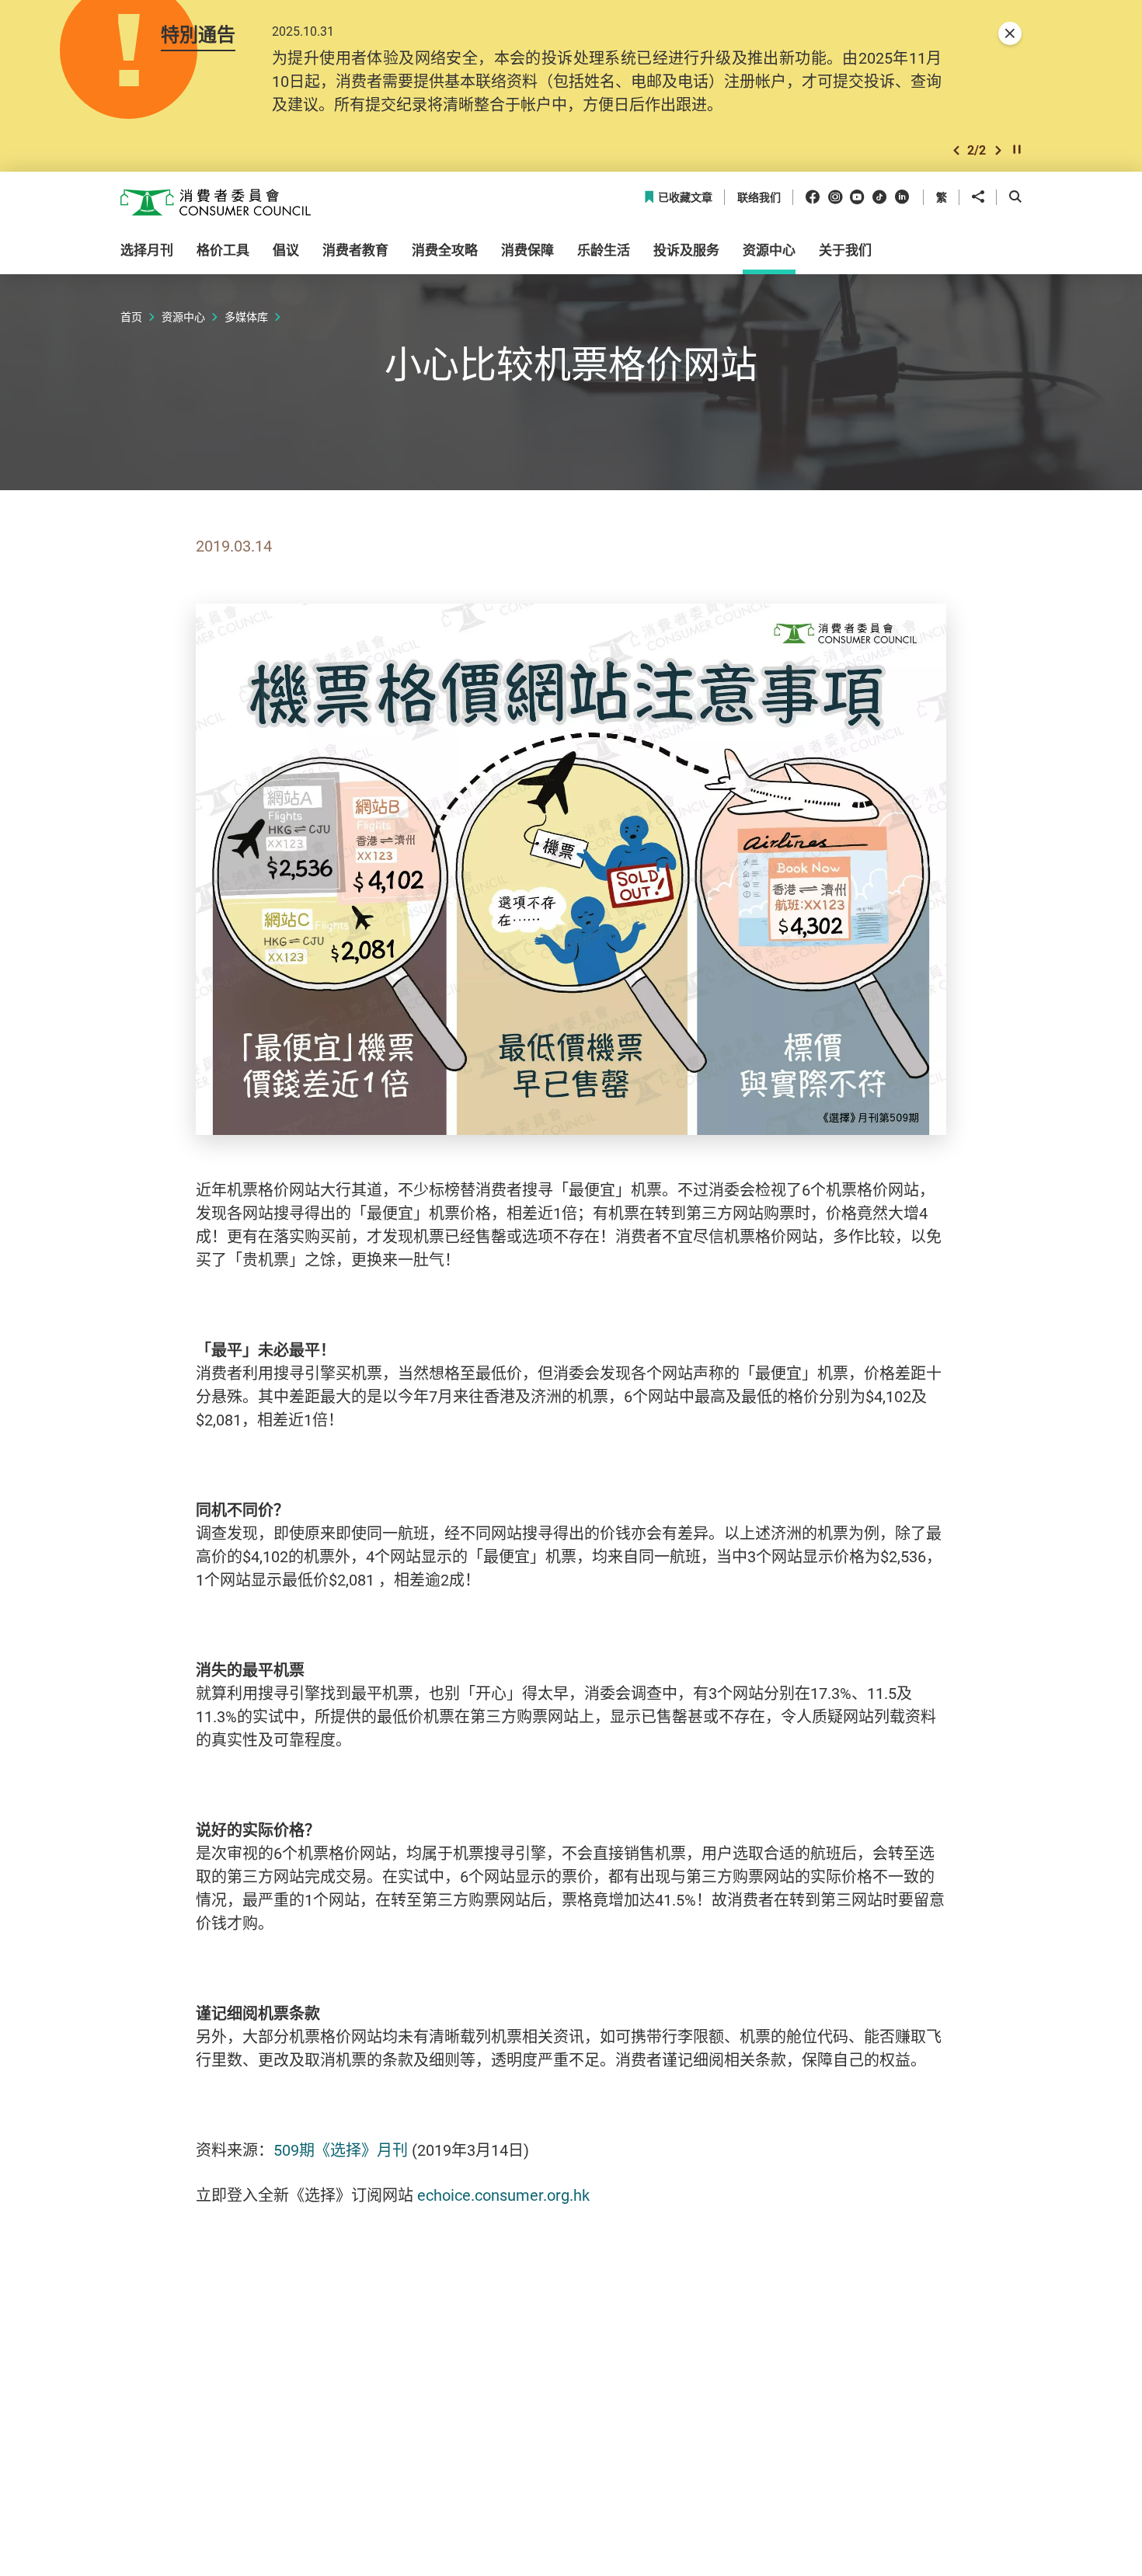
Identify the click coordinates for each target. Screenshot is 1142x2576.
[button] (956, 150)
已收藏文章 (685, 198)
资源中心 (183, 317)
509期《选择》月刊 (341, 2150)
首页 (131, 317)
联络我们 (759, 198)
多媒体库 (246, 317)
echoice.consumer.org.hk (503, 2195)
